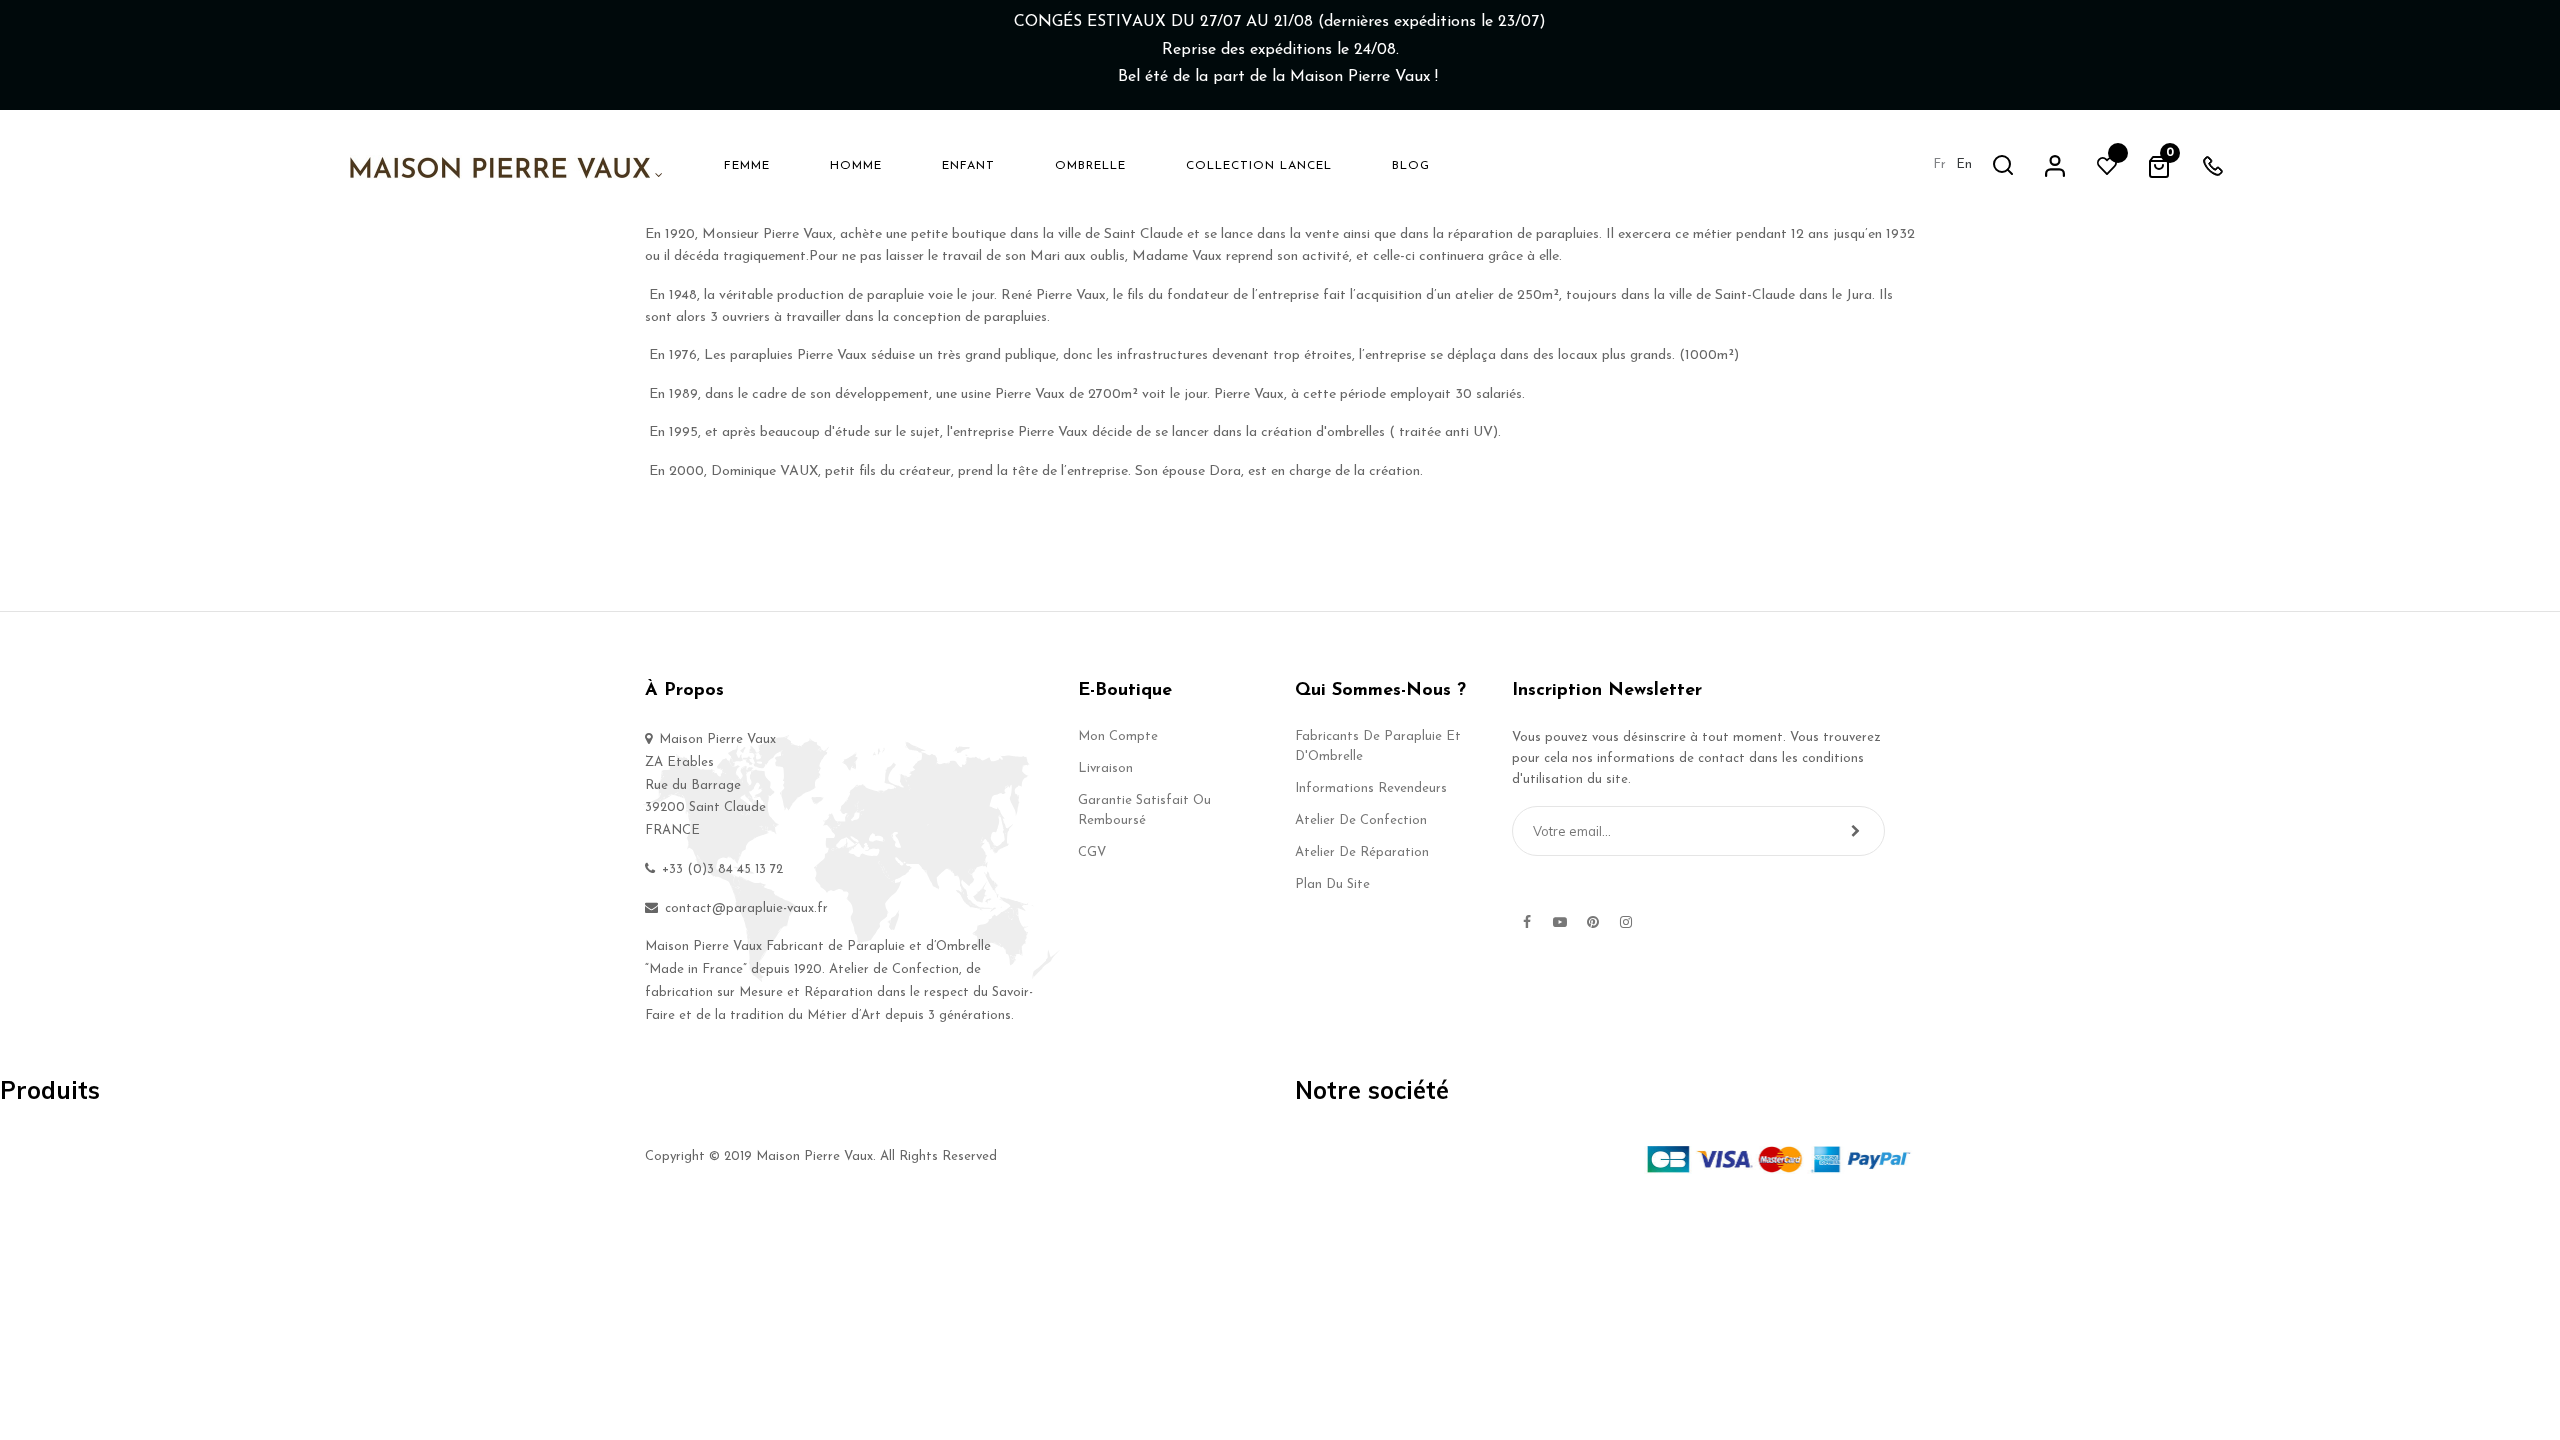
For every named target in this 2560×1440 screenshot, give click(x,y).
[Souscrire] (1855, 831)
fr (1939, 164)
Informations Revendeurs (1371, 788)
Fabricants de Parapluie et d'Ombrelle (1378, 746)
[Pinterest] (1593, 922)
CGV (1092, 852)
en (1964, 164)
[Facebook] (1527, 922)
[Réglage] (2055, 165)
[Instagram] (1626, 922)
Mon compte (1118, 736)
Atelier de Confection (1361, 820)
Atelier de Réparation (1362, 852)
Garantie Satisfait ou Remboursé (1144, 810)
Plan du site (1332, 884)
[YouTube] (1560, 922)
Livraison (1105, 768)
